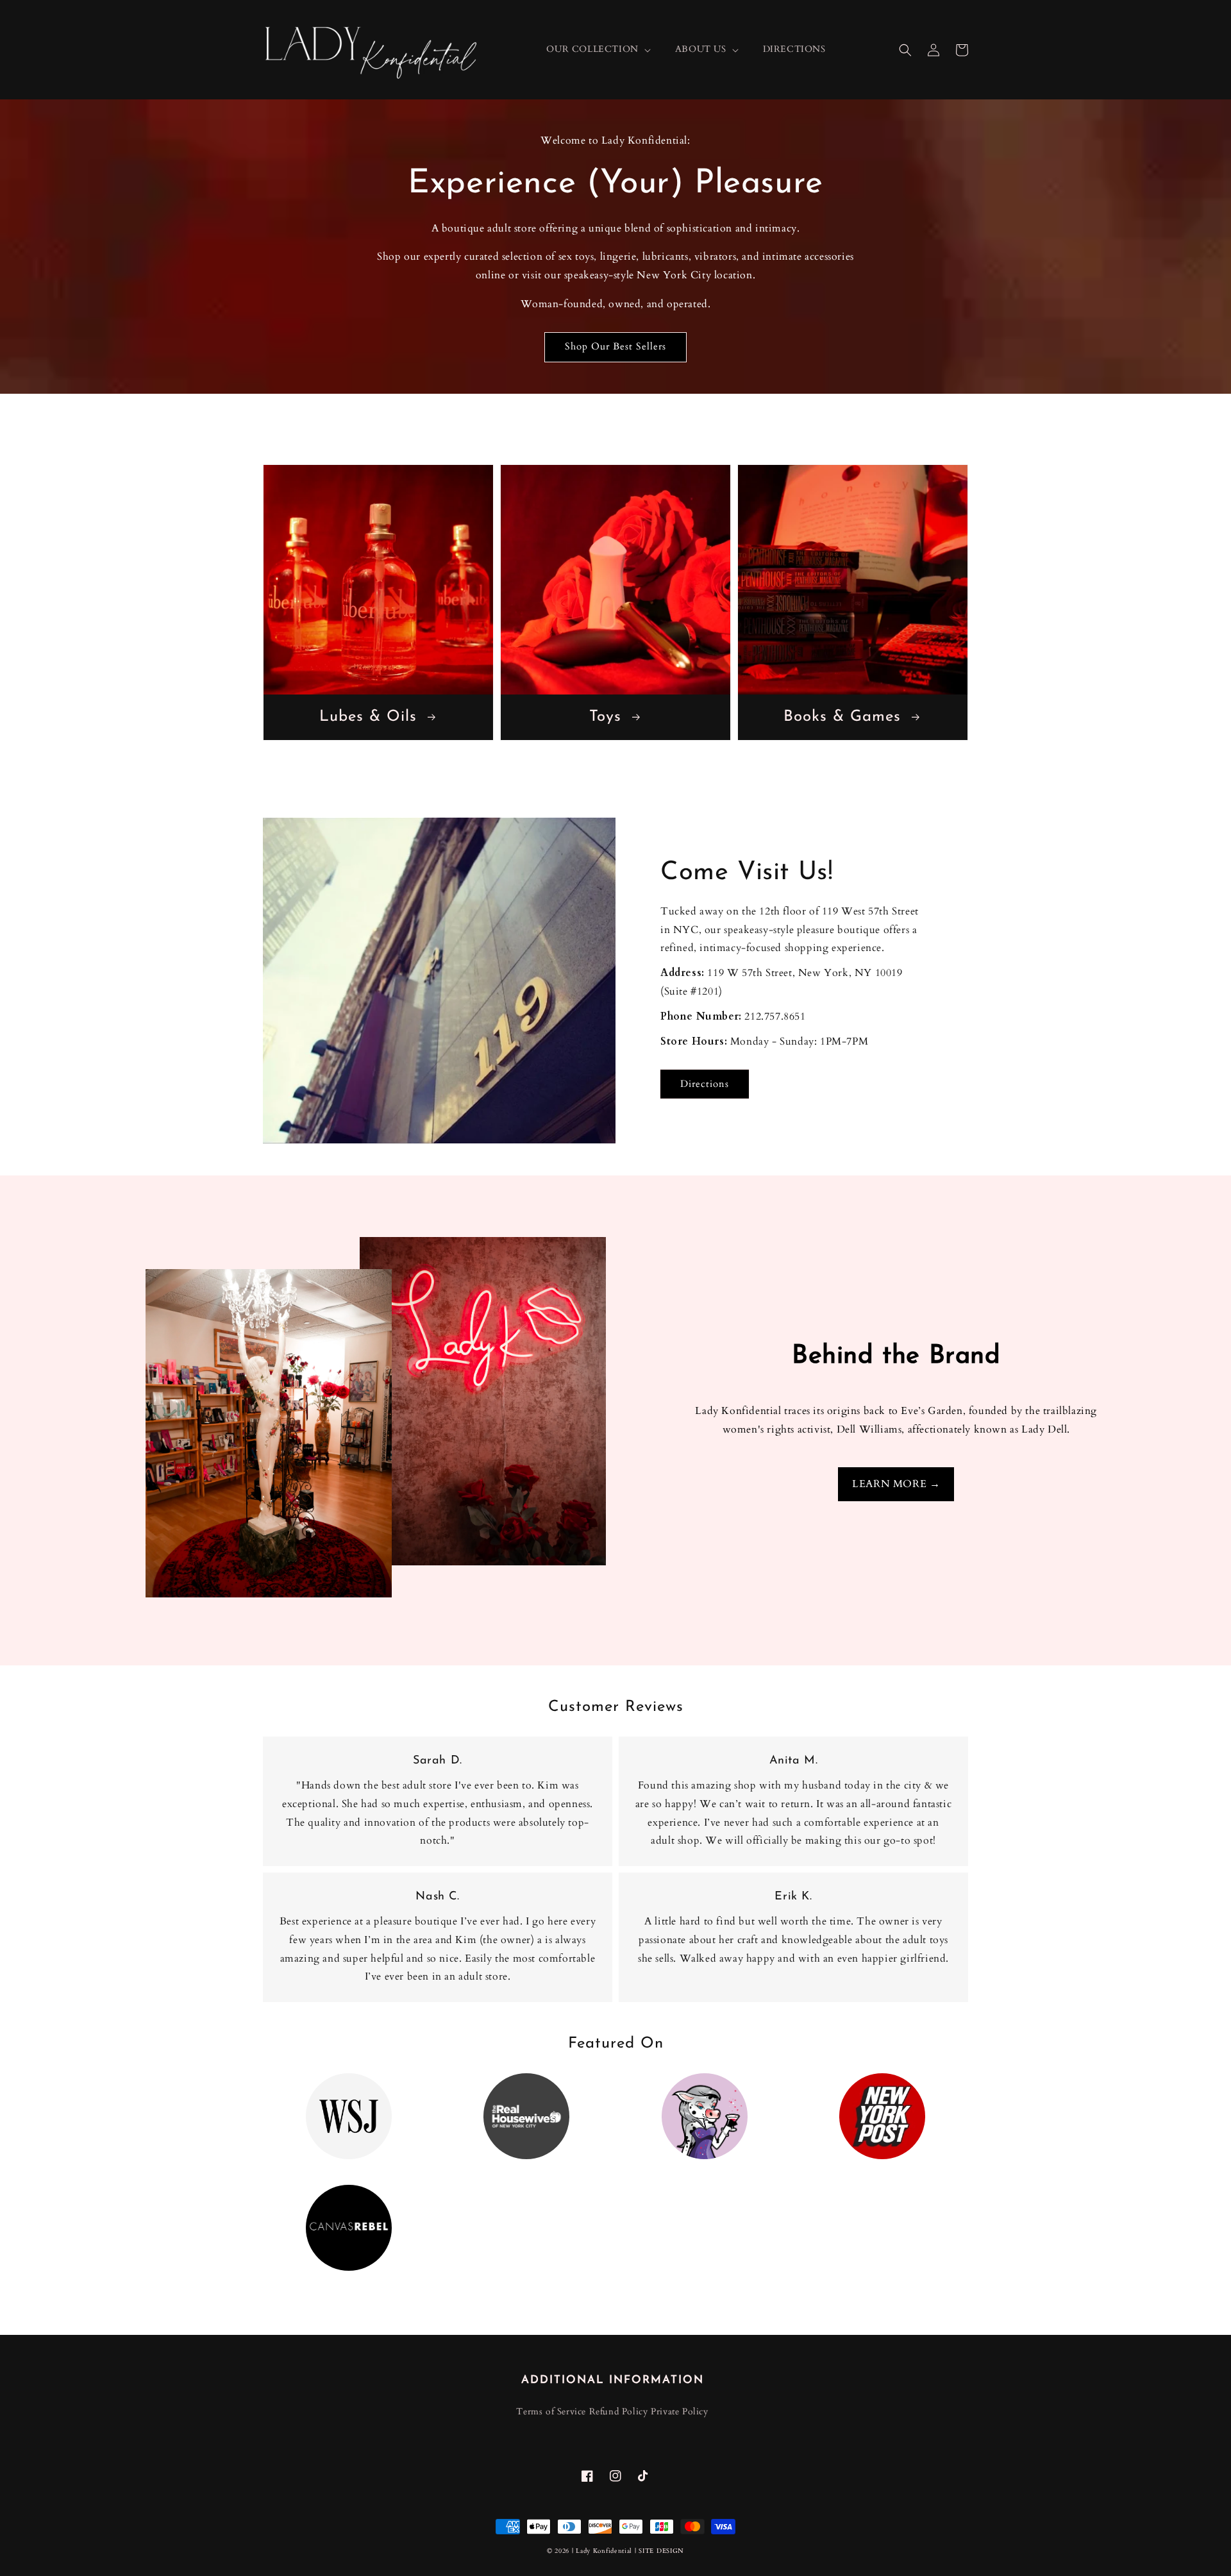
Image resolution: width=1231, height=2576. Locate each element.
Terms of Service (551, 2412)
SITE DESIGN (661, 2551)
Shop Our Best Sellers (615, 346)
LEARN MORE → (896, 1484)
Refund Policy (619, 2412)
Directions (705, 1084)
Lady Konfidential (604, 2551)
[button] (905, 50)
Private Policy (679, 2412)
